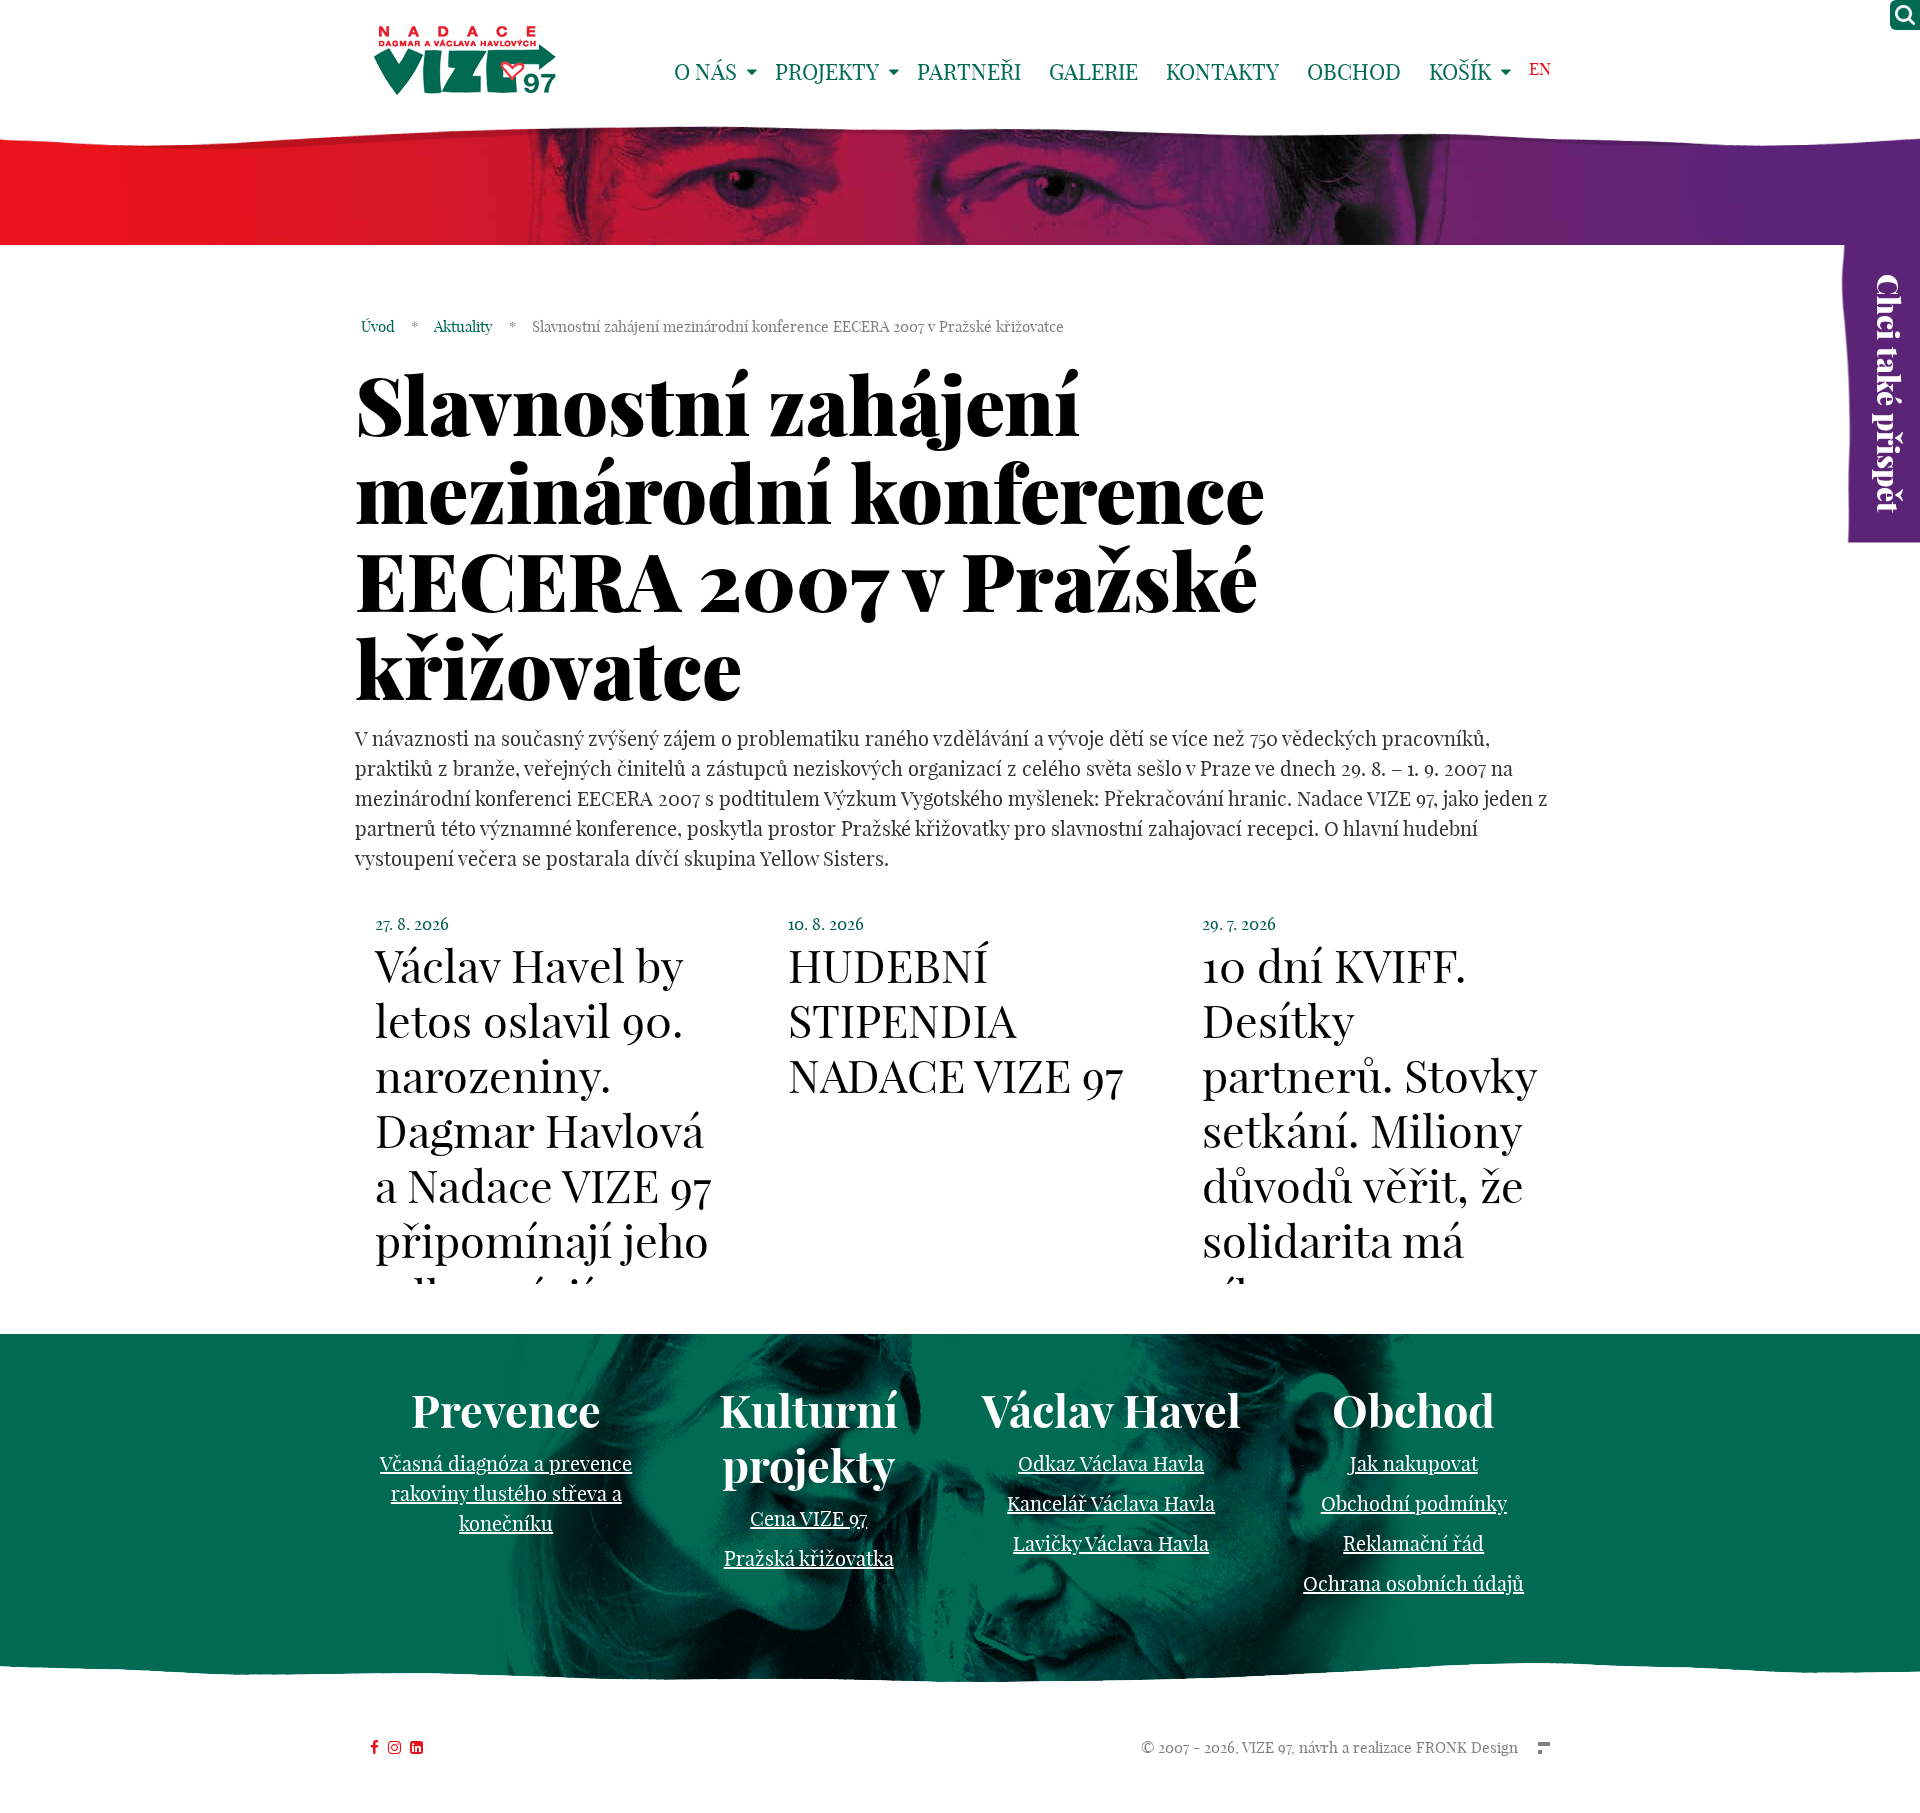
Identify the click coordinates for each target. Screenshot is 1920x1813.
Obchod (1354, 72)
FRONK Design (1467, 1747)
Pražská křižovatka (809, 1558)
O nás (705, 72)
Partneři (969, 72)
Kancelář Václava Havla (1111, 1503)
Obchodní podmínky (1414, 1503)
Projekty (827, 72)
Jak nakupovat (1414, 1463)
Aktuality (463, 326)
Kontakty (1222, 72)
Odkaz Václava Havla (1111, 1463)
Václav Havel (1111, 1411)
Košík (1460, 72)
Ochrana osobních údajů (1413, 1583)
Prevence (506, 1411)
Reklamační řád (1413, 1543)
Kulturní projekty (808, 1439)
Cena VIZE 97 (808, 1518)
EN (1540, 68)
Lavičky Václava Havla (1111, 1543)
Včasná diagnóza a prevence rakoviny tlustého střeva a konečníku (506, 1493)
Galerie (1093, 72)
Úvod (378, 326)
